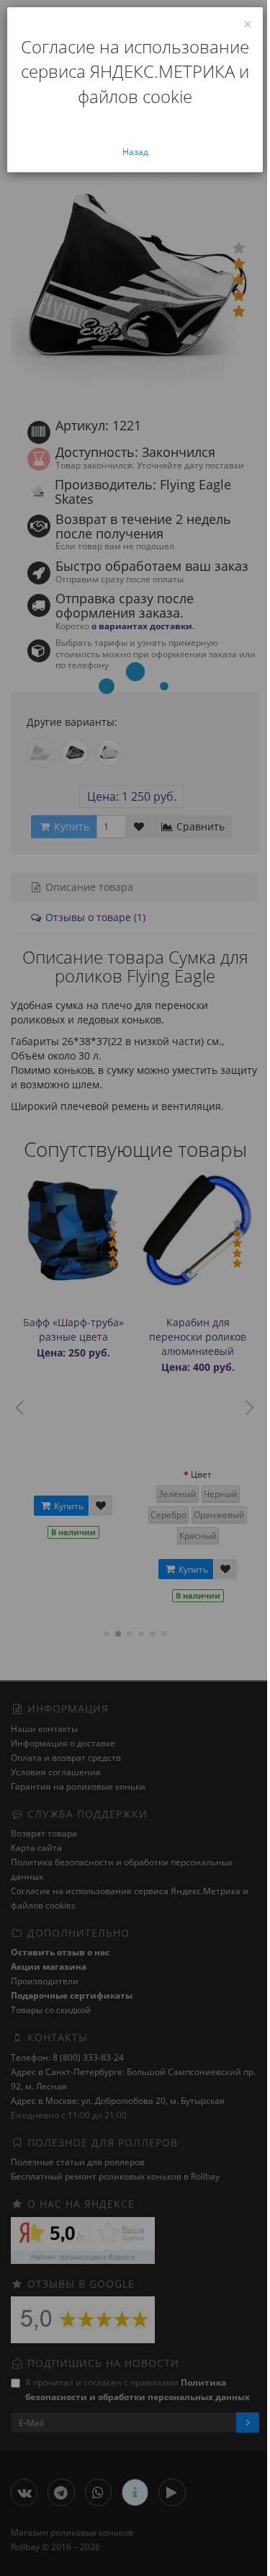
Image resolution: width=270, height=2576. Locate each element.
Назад (135, 152)
